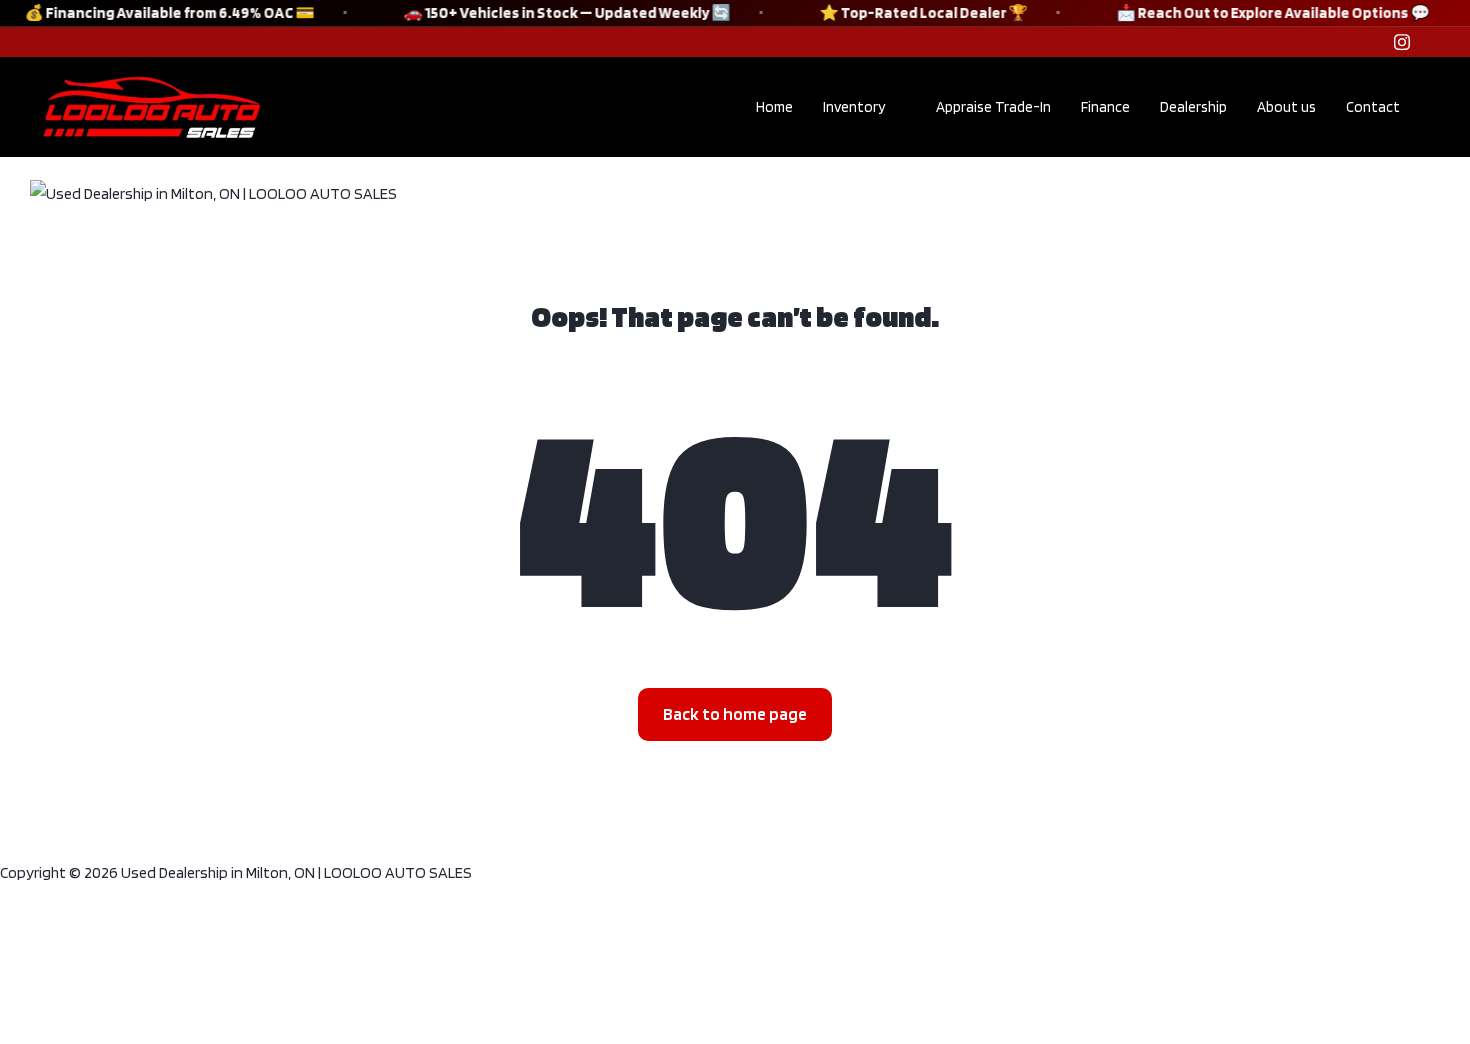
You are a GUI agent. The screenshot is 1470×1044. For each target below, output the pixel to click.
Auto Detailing (910, 190)
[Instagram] (1402, 42)
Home (774, 107)
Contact (1373, 107)
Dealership (1193, 107)
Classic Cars (765, 190)
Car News (503, 190)
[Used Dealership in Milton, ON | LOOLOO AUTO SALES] (213, 192)
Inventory (854, 107)
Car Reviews (630, 190)
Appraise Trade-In (993, 107)
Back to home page (735, 714)
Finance (1105, 107)
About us (1286, 107)
